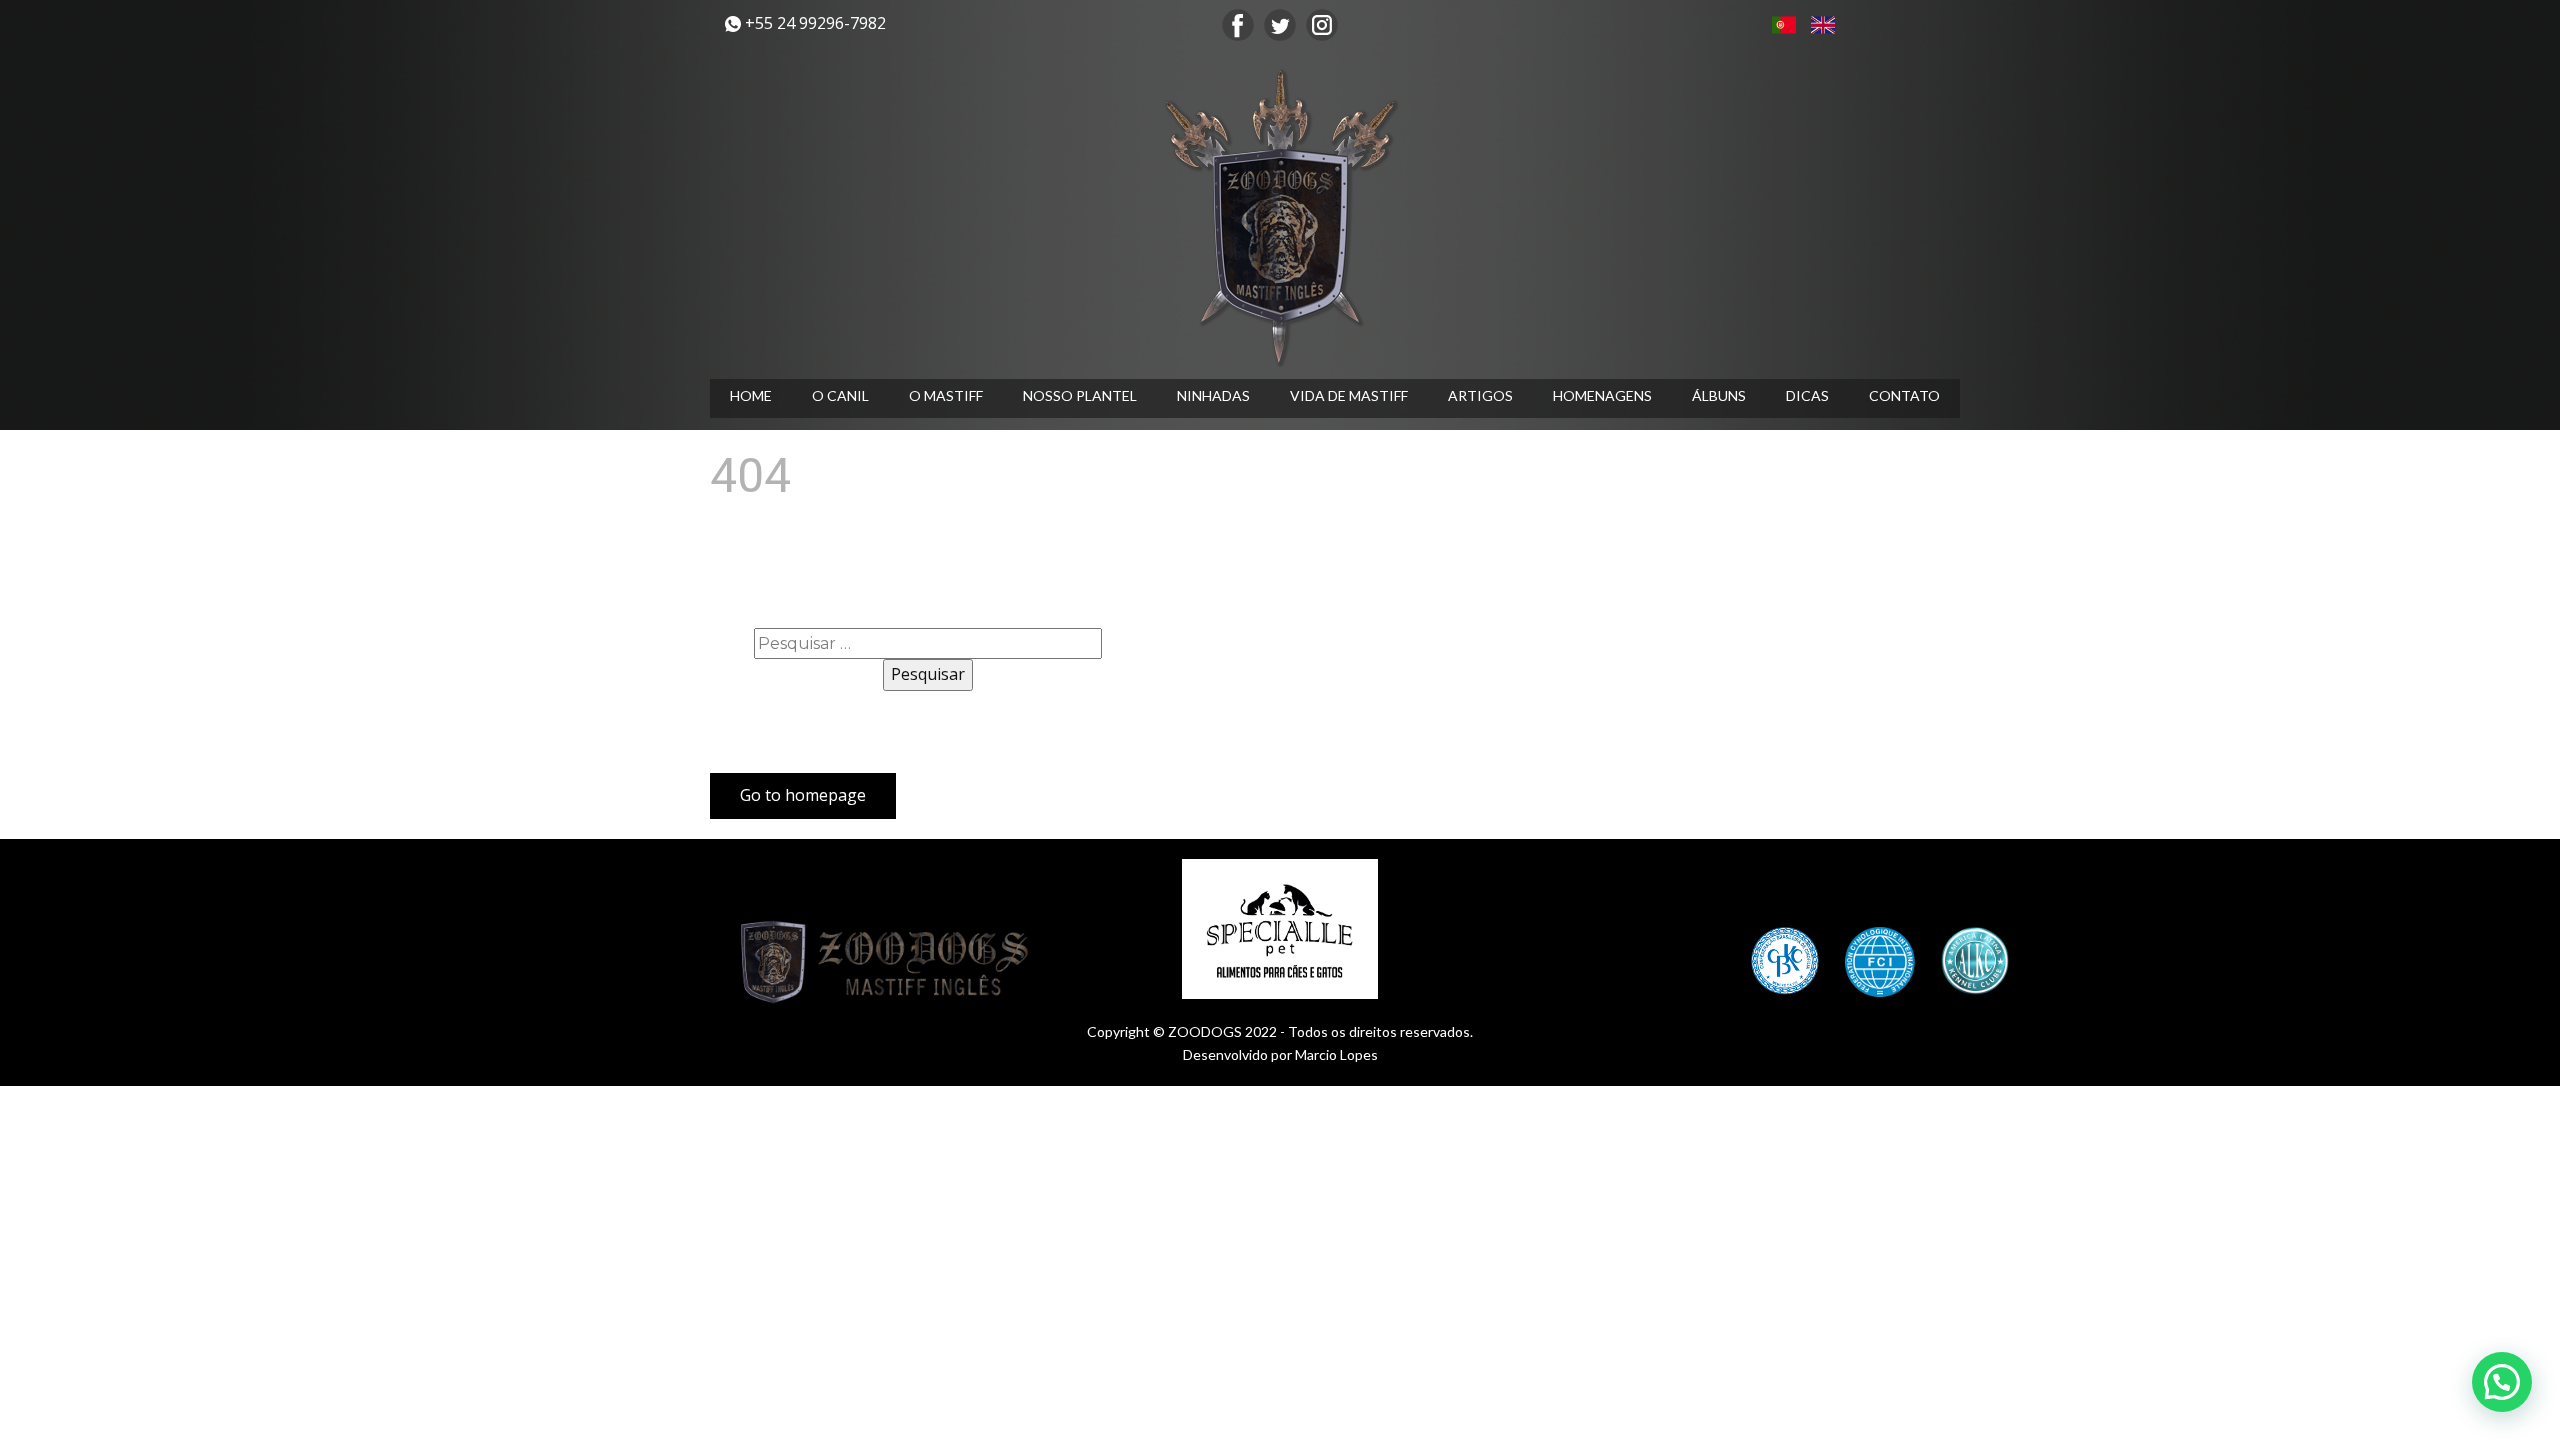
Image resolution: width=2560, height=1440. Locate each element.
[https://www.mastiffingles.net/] (1280, 217)
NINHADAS (1213, 395)
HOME (751, 395)
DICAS (1807, 395)
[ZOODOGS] (890, 962)
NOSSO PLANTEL (1080, 395)
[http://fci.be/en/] (1880, 962)
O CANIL (840, 395)
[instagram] (1322, 25)
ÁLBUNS (1719, 395)
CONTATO (1904, 395)
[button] (2502, 1382)
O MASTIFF (946, 395)
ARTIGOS (1480, 395)
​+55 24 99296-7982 (813, 23)
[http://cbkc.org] (1785, 961)
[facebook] (1238, 25)
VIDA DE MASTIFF (1349, 395)
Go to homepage (803, 795)
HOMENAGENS (1602, 395)
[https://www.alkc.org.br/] (1975, 961)
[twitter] (1280, 25)
